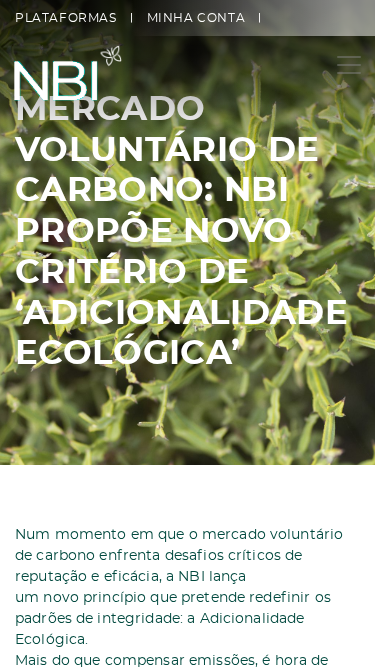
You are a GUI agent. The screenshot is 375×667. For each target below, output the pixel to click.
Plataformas (66, 18)
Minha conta (196, 18)
